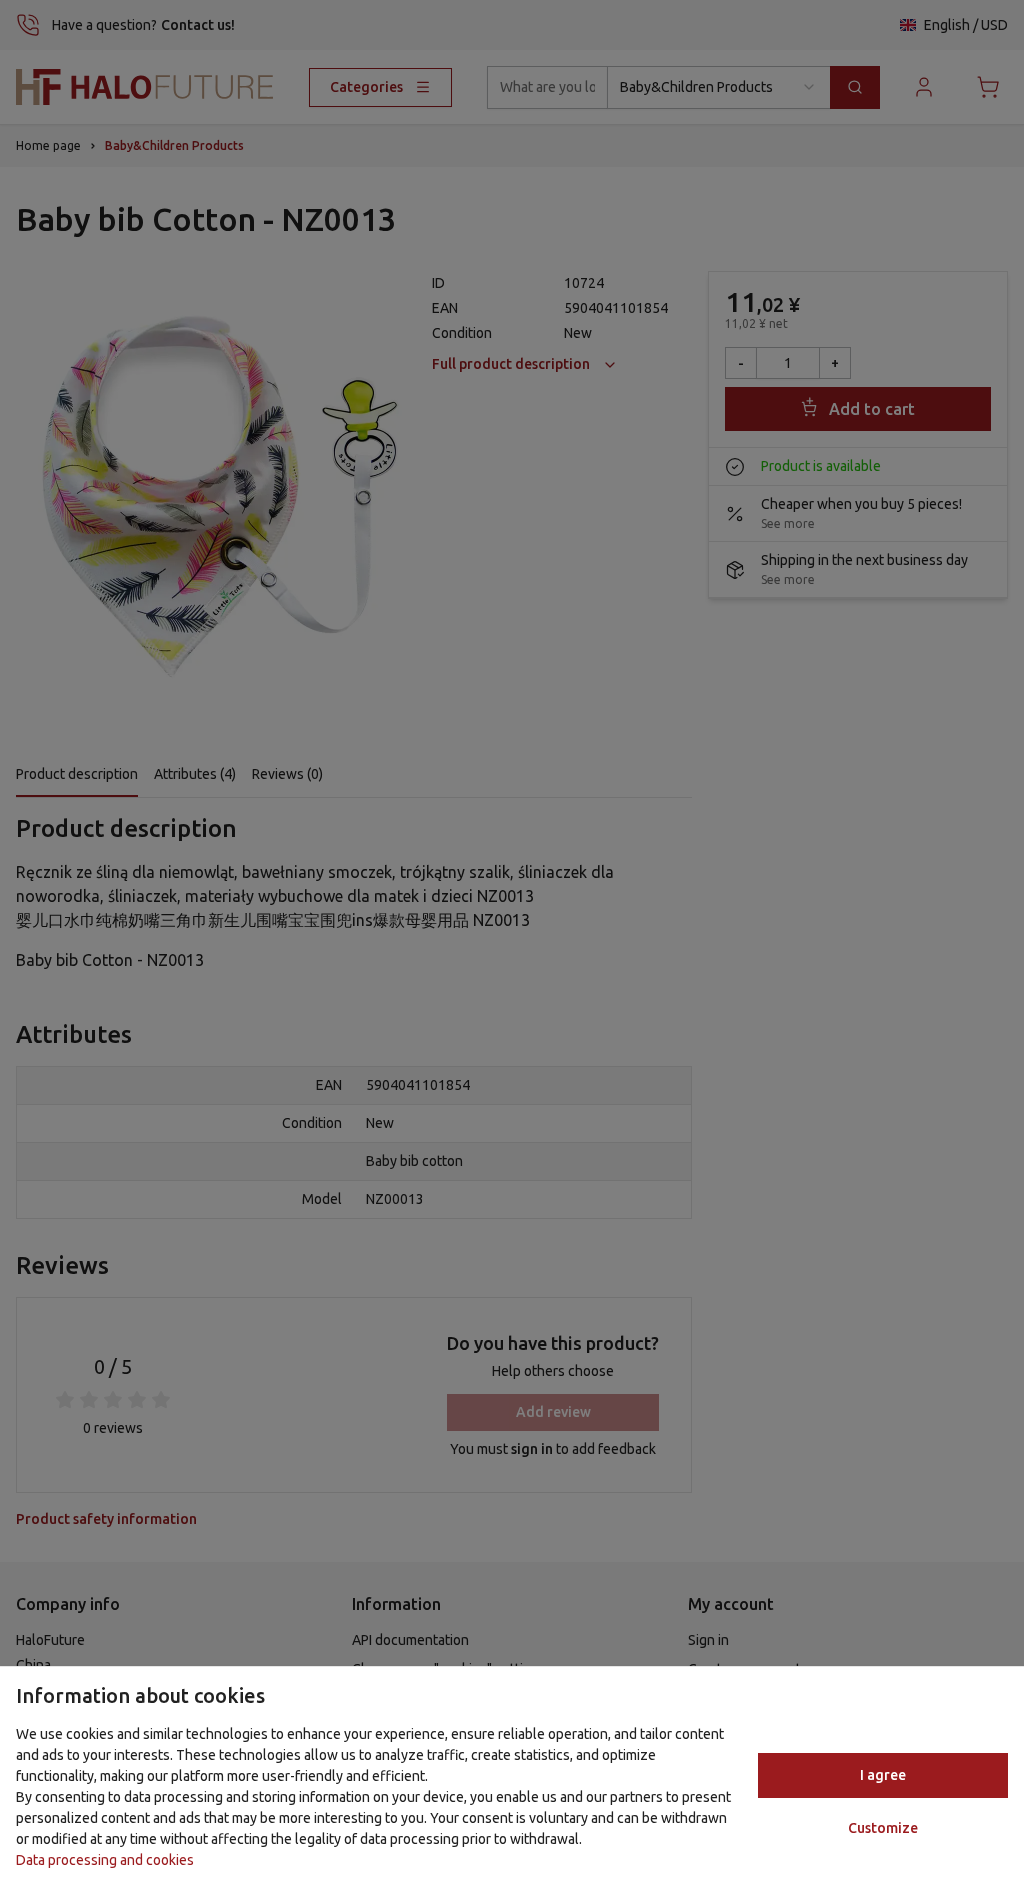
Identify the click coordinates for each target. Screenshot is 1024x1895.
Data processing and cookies (105, 1860)
